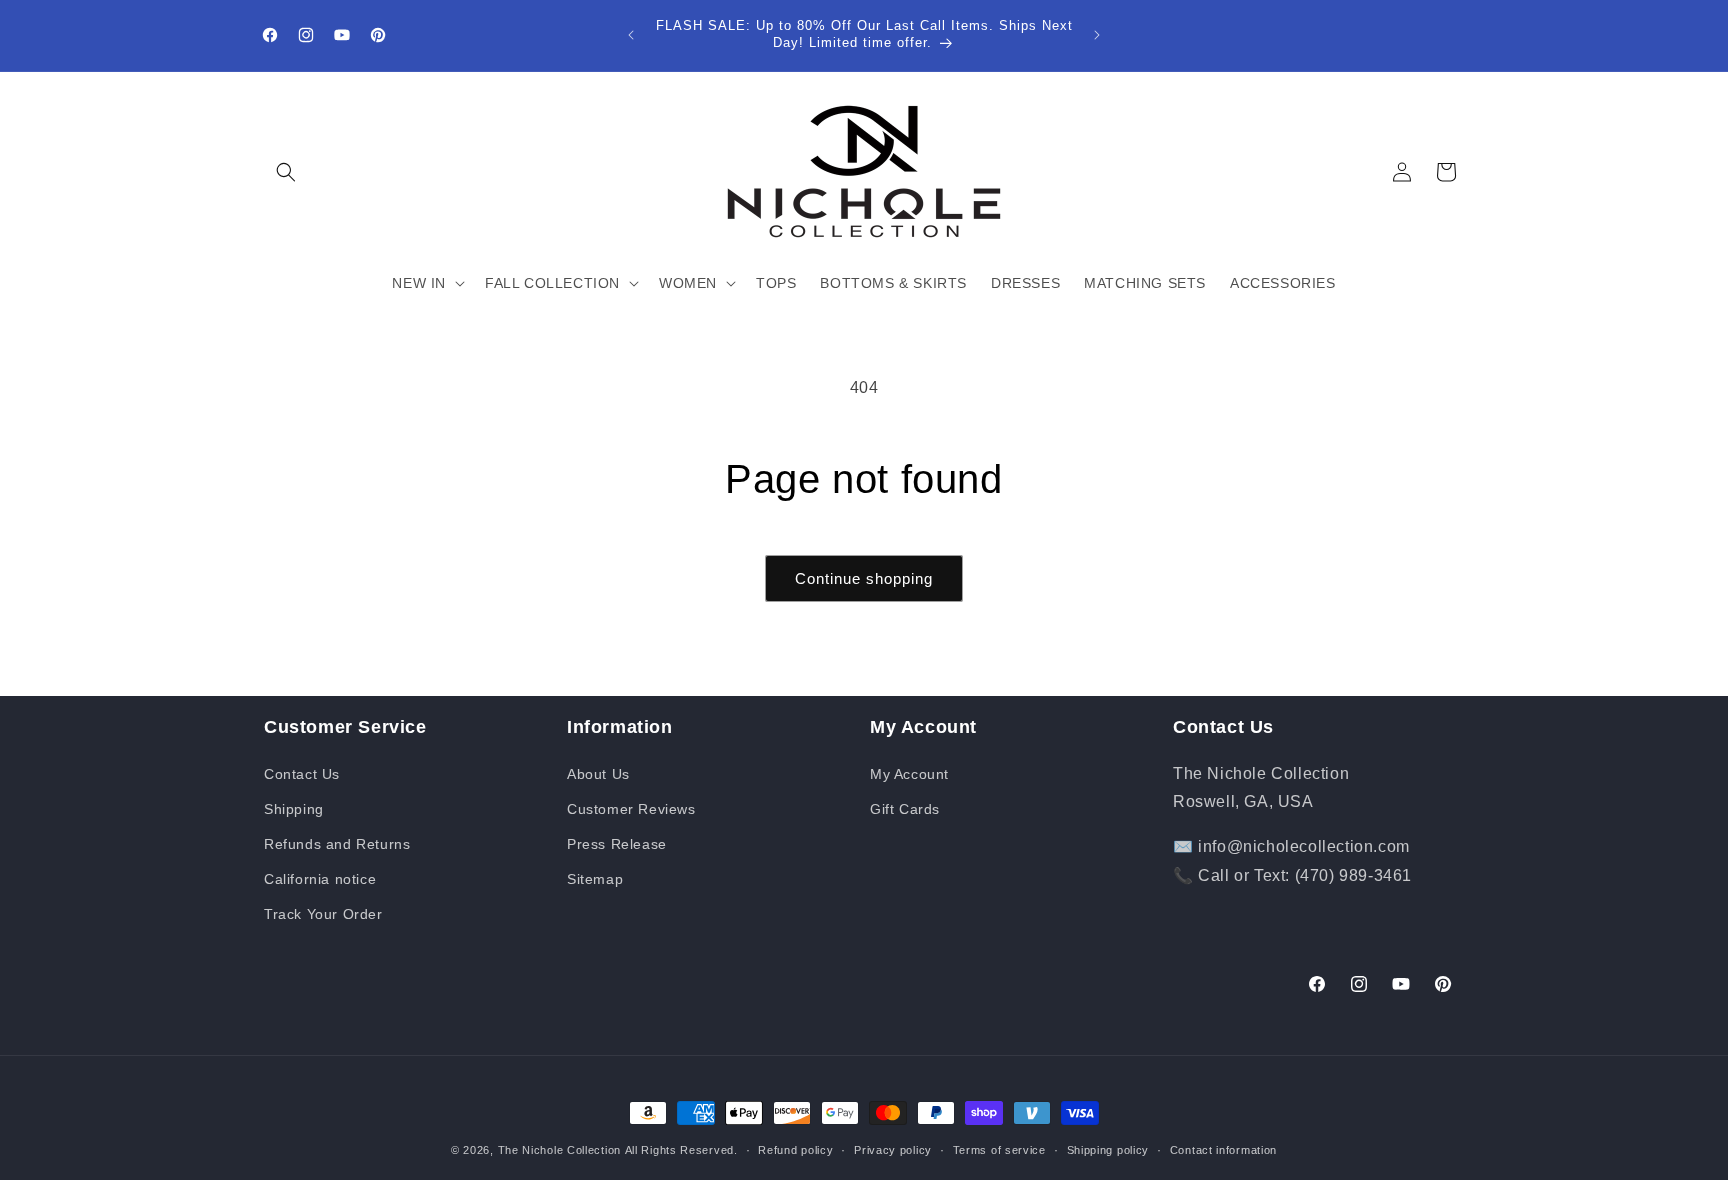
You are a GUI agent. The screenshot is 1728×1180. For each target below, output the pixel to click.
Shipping (294, 809)
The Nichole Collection (559, 1150)
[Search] (286, 172)
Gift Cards (905, 809)
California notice (320, 879)
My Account (909, 774)
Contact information (1223, 1149)
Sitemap (595, 879)
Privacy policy (893, 1149)
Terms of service (999, 1149)
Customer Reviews (631, 809)
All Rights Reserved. (681, 1150)
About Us (598, 774)
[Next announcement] (1097, 35)
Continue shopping (864, 578)
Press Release (617, 844)
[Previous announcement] (631, 35)
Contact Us (302, 774)
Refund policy (795, 1149)
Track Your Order (323, 914)
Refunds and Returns (337, 844)
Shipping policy (1108, 1149)
